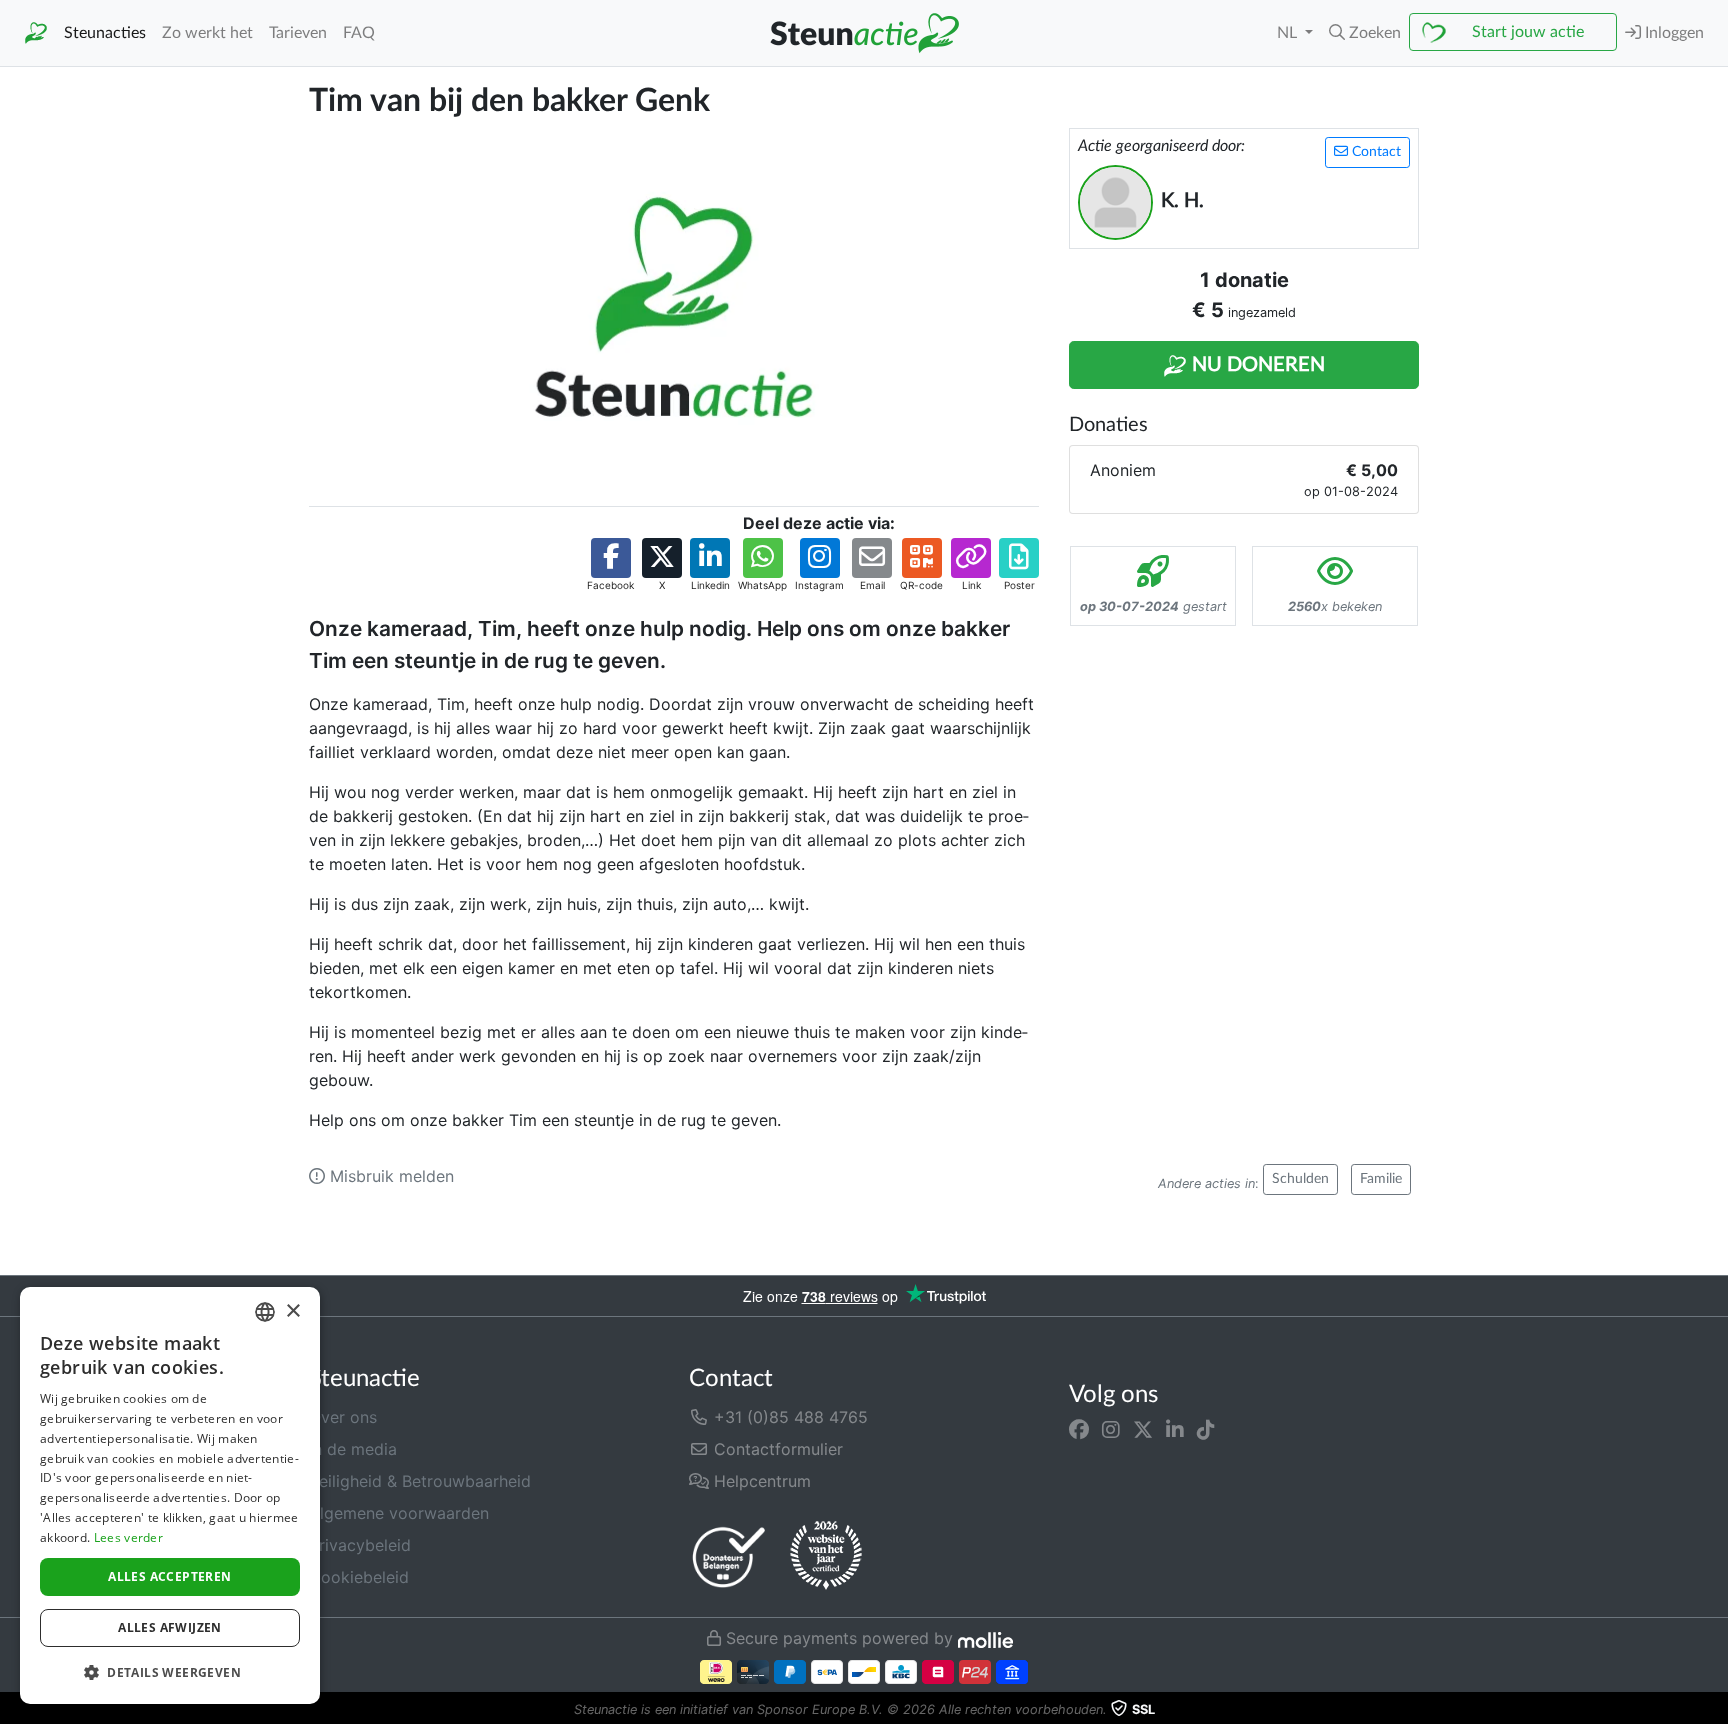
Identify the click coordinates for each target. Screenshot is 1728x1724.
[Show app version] (1714, 1710)
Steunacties (105, 33)
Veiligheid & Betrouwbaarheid (420, 1481)
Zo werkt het (207, 33)
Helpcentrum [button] (760, 1481)
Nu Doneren (1256, 365)
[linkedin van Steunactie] (1175, 1429)
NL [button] (1289, 33)
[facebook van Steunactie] (1079, 1429)
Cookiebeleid (359, 1577)
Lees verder (128, 1537)
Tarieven (298, 33)
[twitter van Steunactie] (1143, 1429)
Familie (1381, 1179)
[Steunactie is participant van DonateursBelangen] (729, 1556)
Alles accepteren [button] (169, 1576)
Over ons (343, 1417)
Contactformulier (776, 1449)
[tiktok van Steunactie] (1206, 1429)
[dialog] (170, 1495)
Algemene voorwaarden (399, 1513)
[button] (1365, 33)
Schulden (1300, 1179)
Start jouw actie (1528, 32)
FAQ (359, 33)
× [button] (292, 1311)
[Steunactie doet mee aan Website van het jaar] (826, 1556)
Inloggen (1672, 33)
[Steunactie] (36, 33)
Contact (1374, 152)
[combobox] (265, 1312)
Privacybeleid (360, 1545)
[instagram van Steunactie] (1111, 1429)
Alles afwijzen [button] (170, 1627)
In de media (353, 1449)
